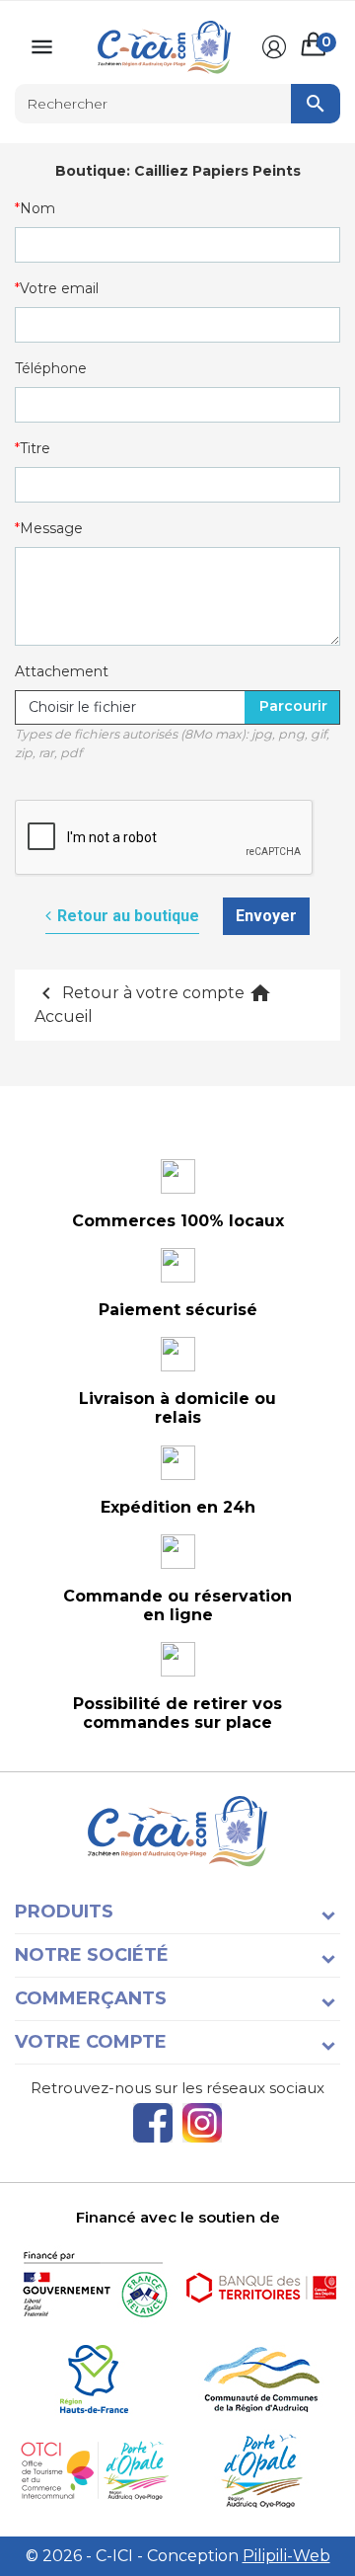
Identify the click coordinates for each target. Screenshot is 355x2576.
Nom (37, 208)
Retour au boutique (128, 916)
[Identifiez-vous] (274, 47)
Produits (64, 1912)
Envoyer (266, 916)
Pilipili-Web (286, 2556)
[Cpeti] (94, 2471)
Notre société (92, 1955)
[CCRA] (261, 2379)
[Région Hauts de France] (94, 2379)
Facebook (153, 2123)
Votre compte (91, 2042)
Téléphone (51, 368)
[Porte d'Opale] (261, 2471)
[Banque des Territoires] (261, 2287)
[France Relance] (94, 2287)
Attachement (62, 671)
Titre (35, 448)
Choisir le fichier (82, 707)
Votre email (59, 288)
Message (51, 528)
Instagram (202, 2123)
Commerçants (91, 1998)
